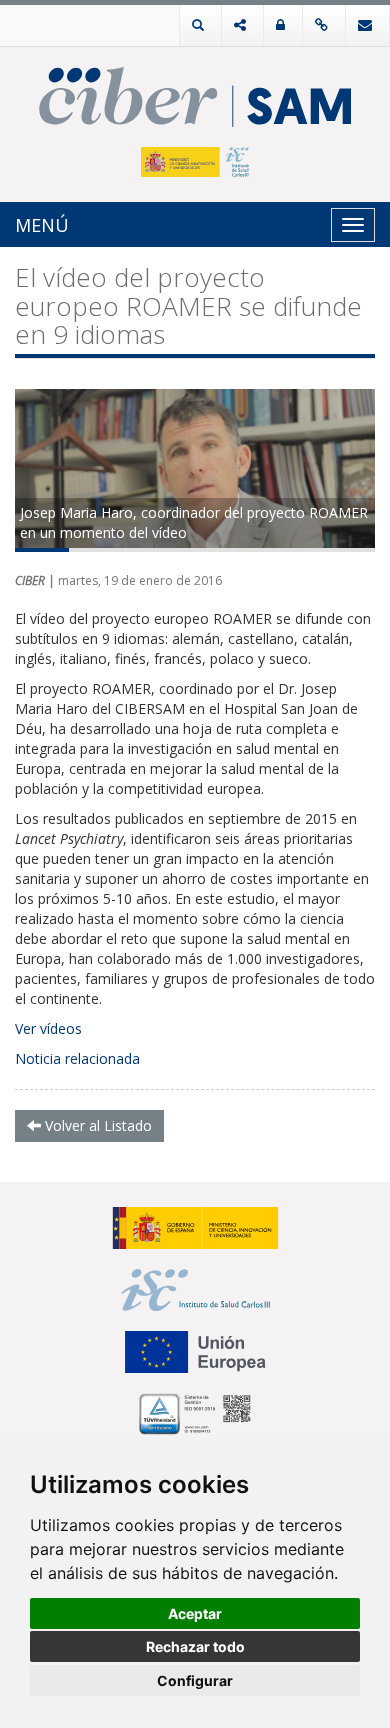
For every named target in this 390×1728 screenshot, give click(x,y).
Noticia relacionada (77, 1058)
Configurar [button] (195, 1680)
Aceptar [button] (195, 1613)
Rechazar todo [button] (195, 1646)
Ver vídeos (48, 1028)
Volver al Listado (96, 1125)
